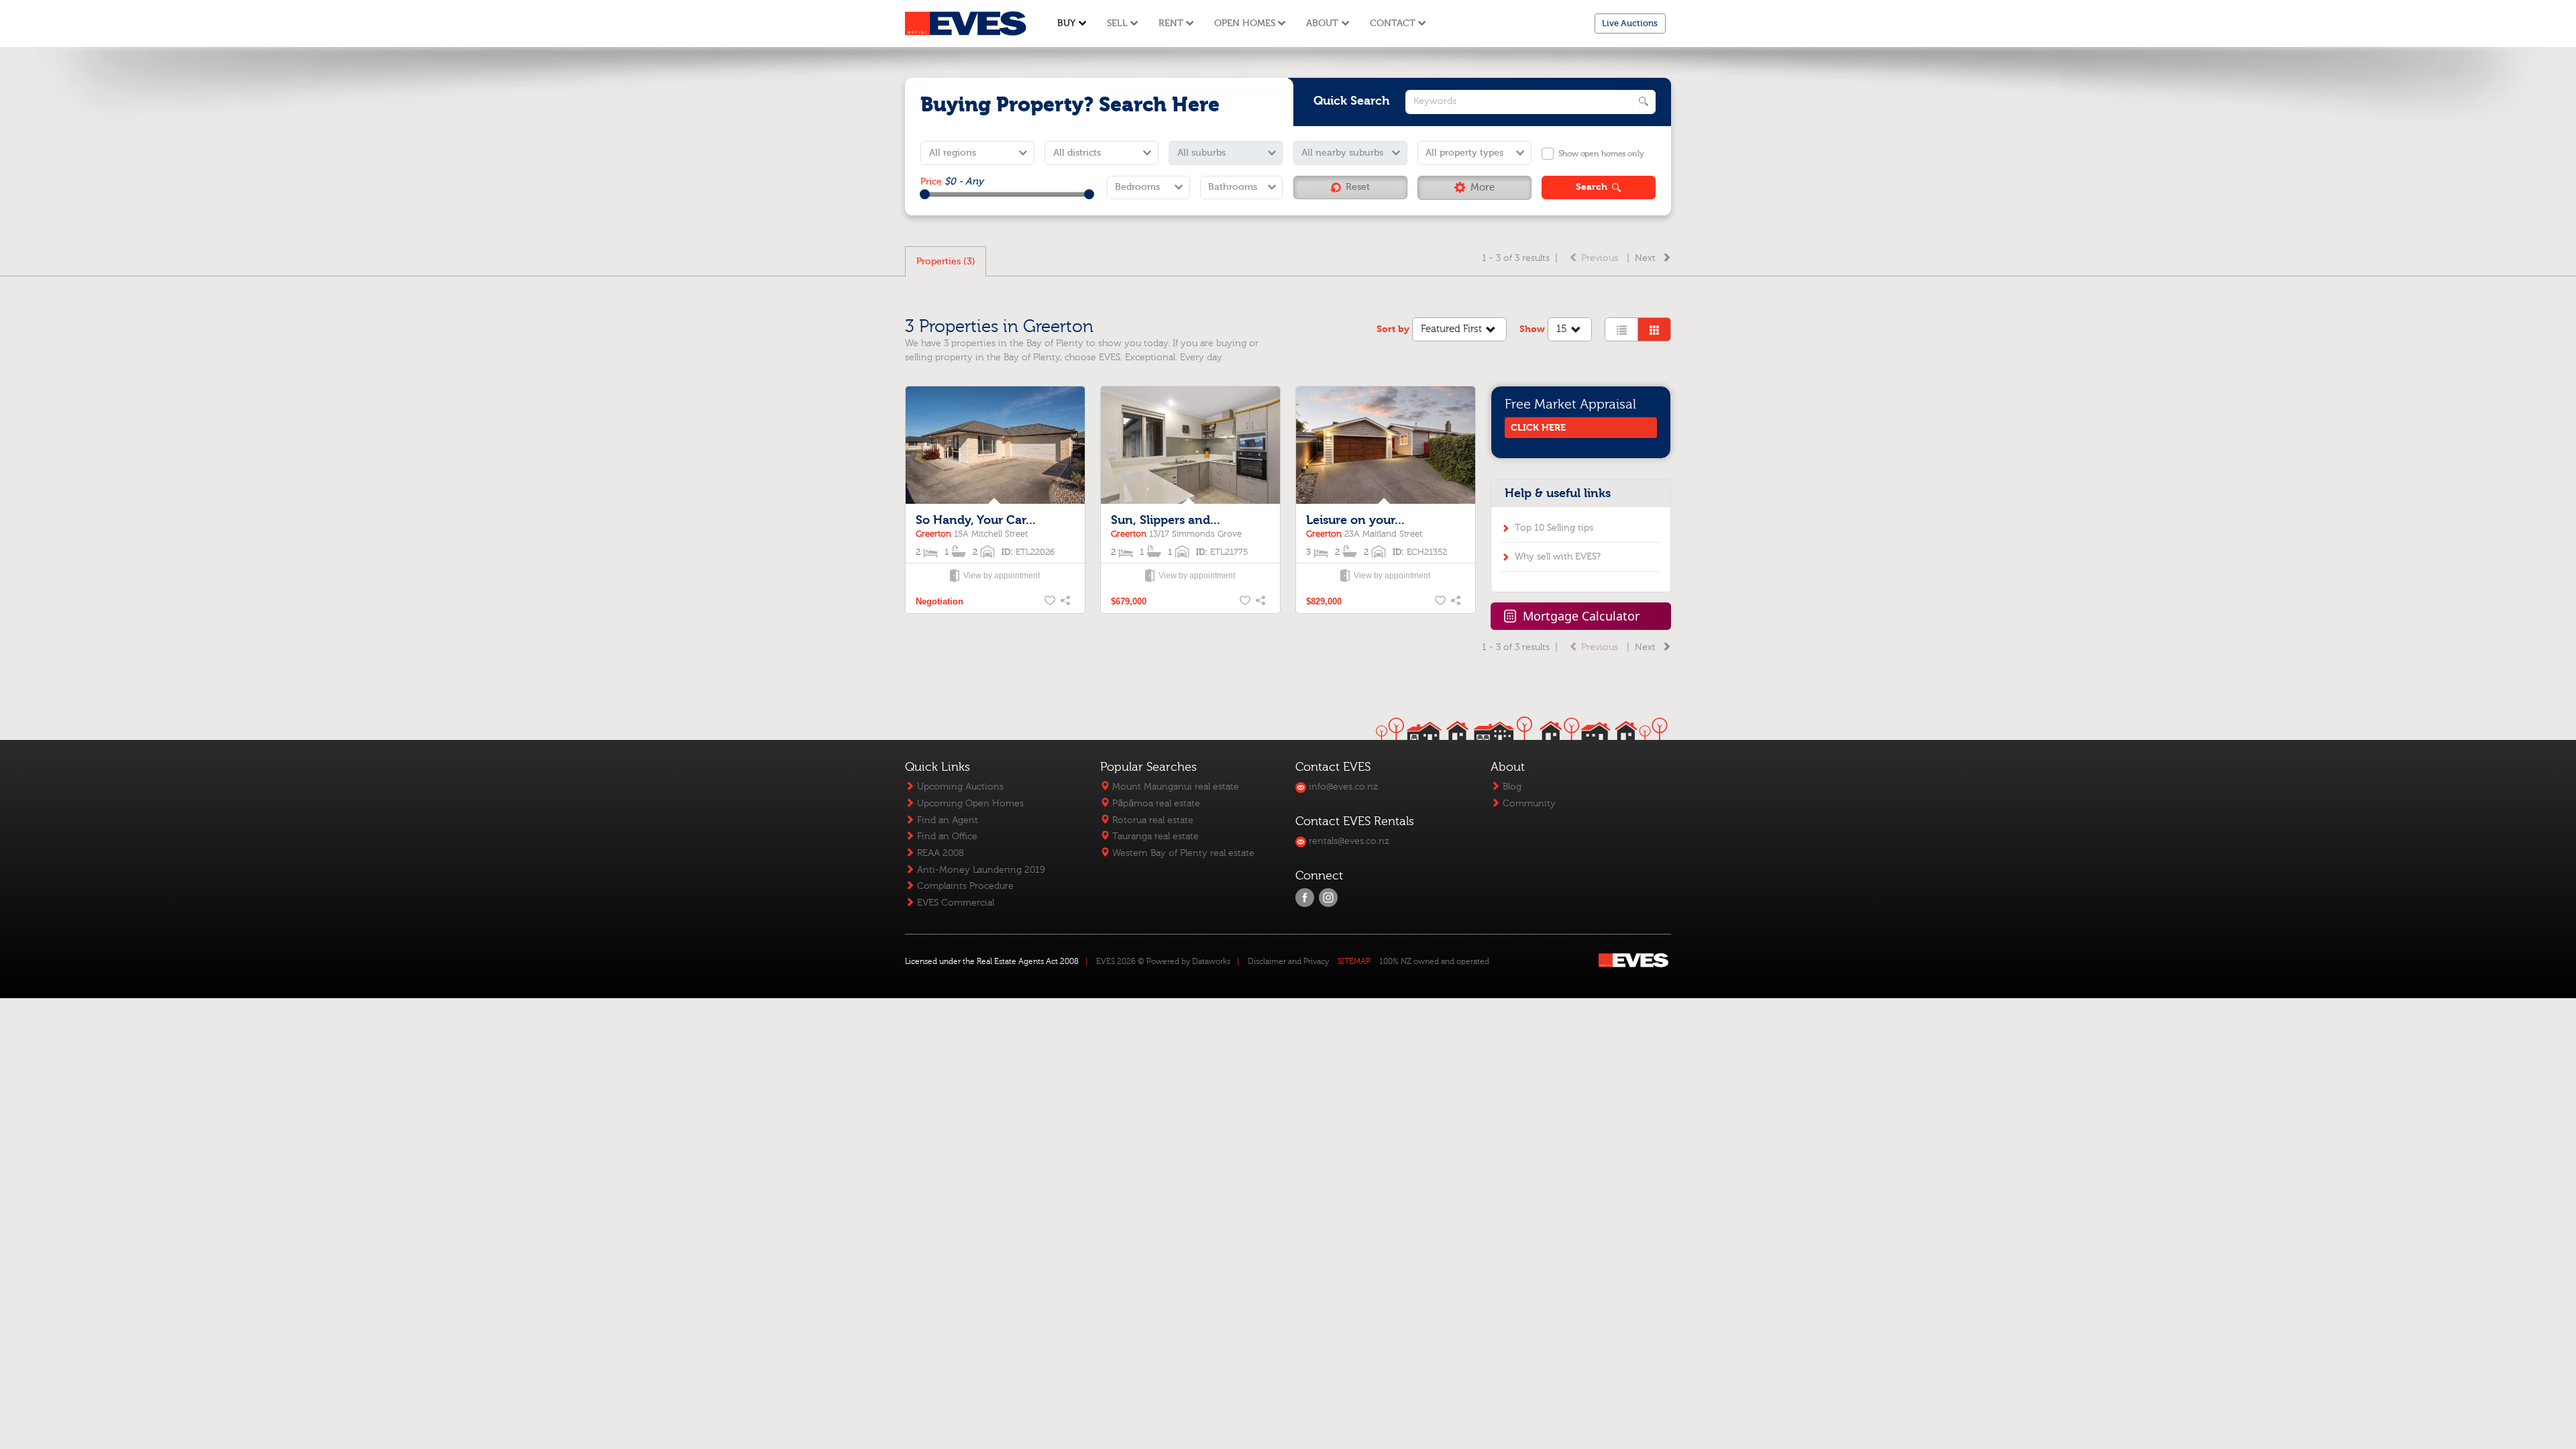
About (1322, 23)
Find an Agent (946, 820)
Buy (1066, 23)
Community (1528, 803)
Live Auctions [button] (1630, 23)
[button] (1474, 188)
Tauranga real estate (1154, 836)
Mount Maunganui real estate (1174, 787)
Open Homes (1245, 23)
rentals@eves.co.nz (1348, 841)
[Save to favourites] (1051, 602)
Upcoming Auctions (959, 787)
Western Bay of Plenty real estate (1182, 853)
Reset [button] (1358, 187)
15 (1562, 329)
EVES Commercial (954, 903)
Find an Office (946, 836)
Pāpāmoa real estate (1155, 803)
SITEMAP (1354, 961)
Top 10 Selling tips (1554, 528)
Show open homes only (1601, 154)
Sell (1117, 23)
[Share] (1067, 602)
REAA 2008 (939, 853)
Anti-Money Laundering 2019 (980, 870)
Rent (1171, 23)
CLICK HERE (1538, 428)
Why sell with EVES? (1558, 556)
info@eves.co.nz (1342, 787)
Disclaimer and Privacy (1288, 961)
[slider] (925, 194)
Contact (1393, 23)
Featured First (1451, 329)
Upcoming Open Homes (969, 803)
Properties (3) (946, 261)
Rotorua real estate (1151, 820)
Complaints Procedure (964, 886)
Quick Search (1352, 101)
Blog (1511, 787)
